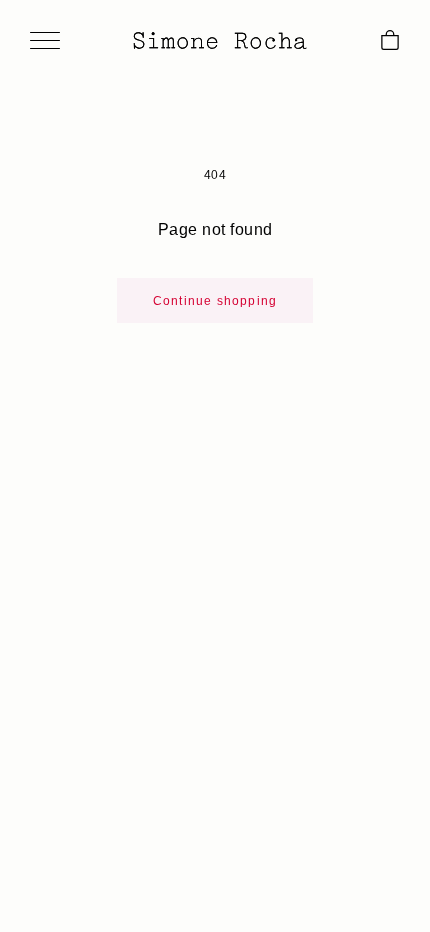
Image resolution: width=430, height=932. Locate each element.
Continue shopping (215, 301)
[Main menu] (45, 42)
